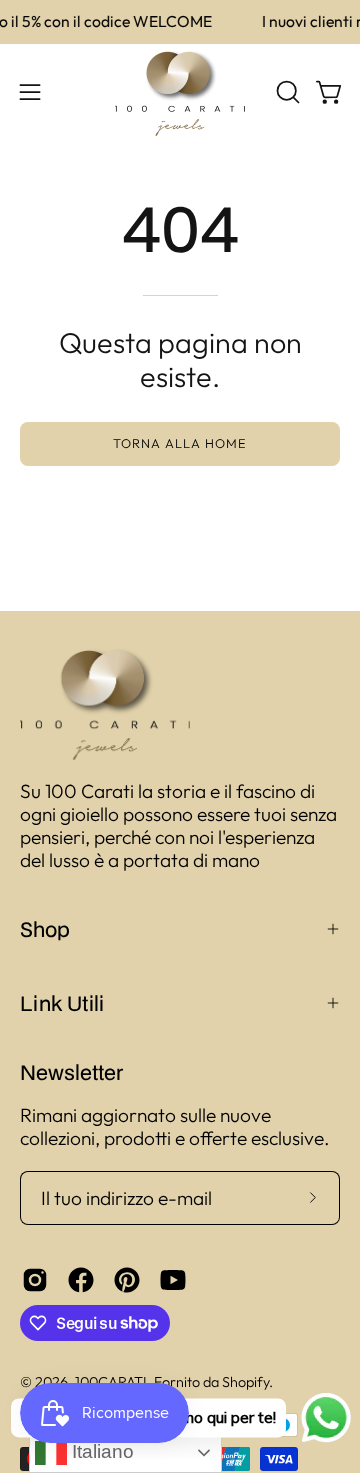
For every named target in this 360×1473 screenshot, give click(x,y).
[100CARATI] (180, 92)
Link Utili (62, 1003)
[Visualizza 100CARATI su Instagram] (35, 1280)
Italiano (100, 1451)
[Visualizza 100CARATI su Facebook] (81, 1280)
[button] (286, 92)
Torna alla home (179, 443)
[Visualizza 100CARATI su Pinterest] (127, 1280)
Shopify (245, 1382)
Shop (45, 929)
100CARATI (111, 1382)
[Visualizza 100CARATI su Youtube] (173, 1280)
